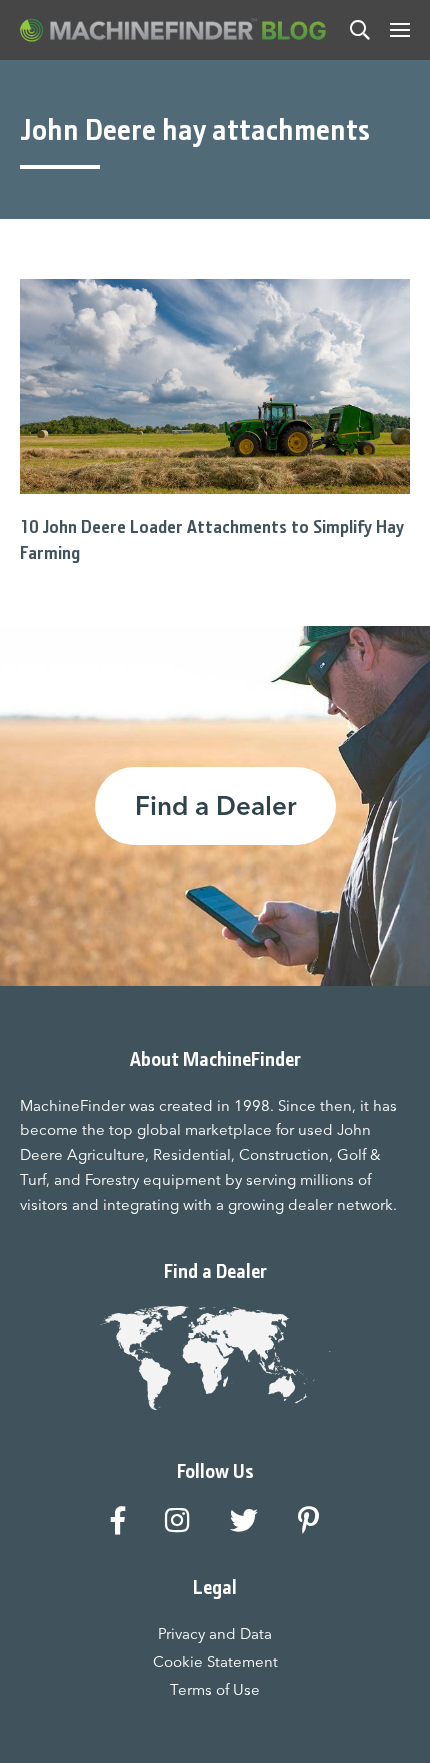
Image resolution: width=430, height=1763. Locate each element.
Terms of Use (215, 1689)
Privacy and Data (215, 1633)
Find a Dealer (215, 806)
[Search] (360, 30)
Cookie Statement (215, 1661)
